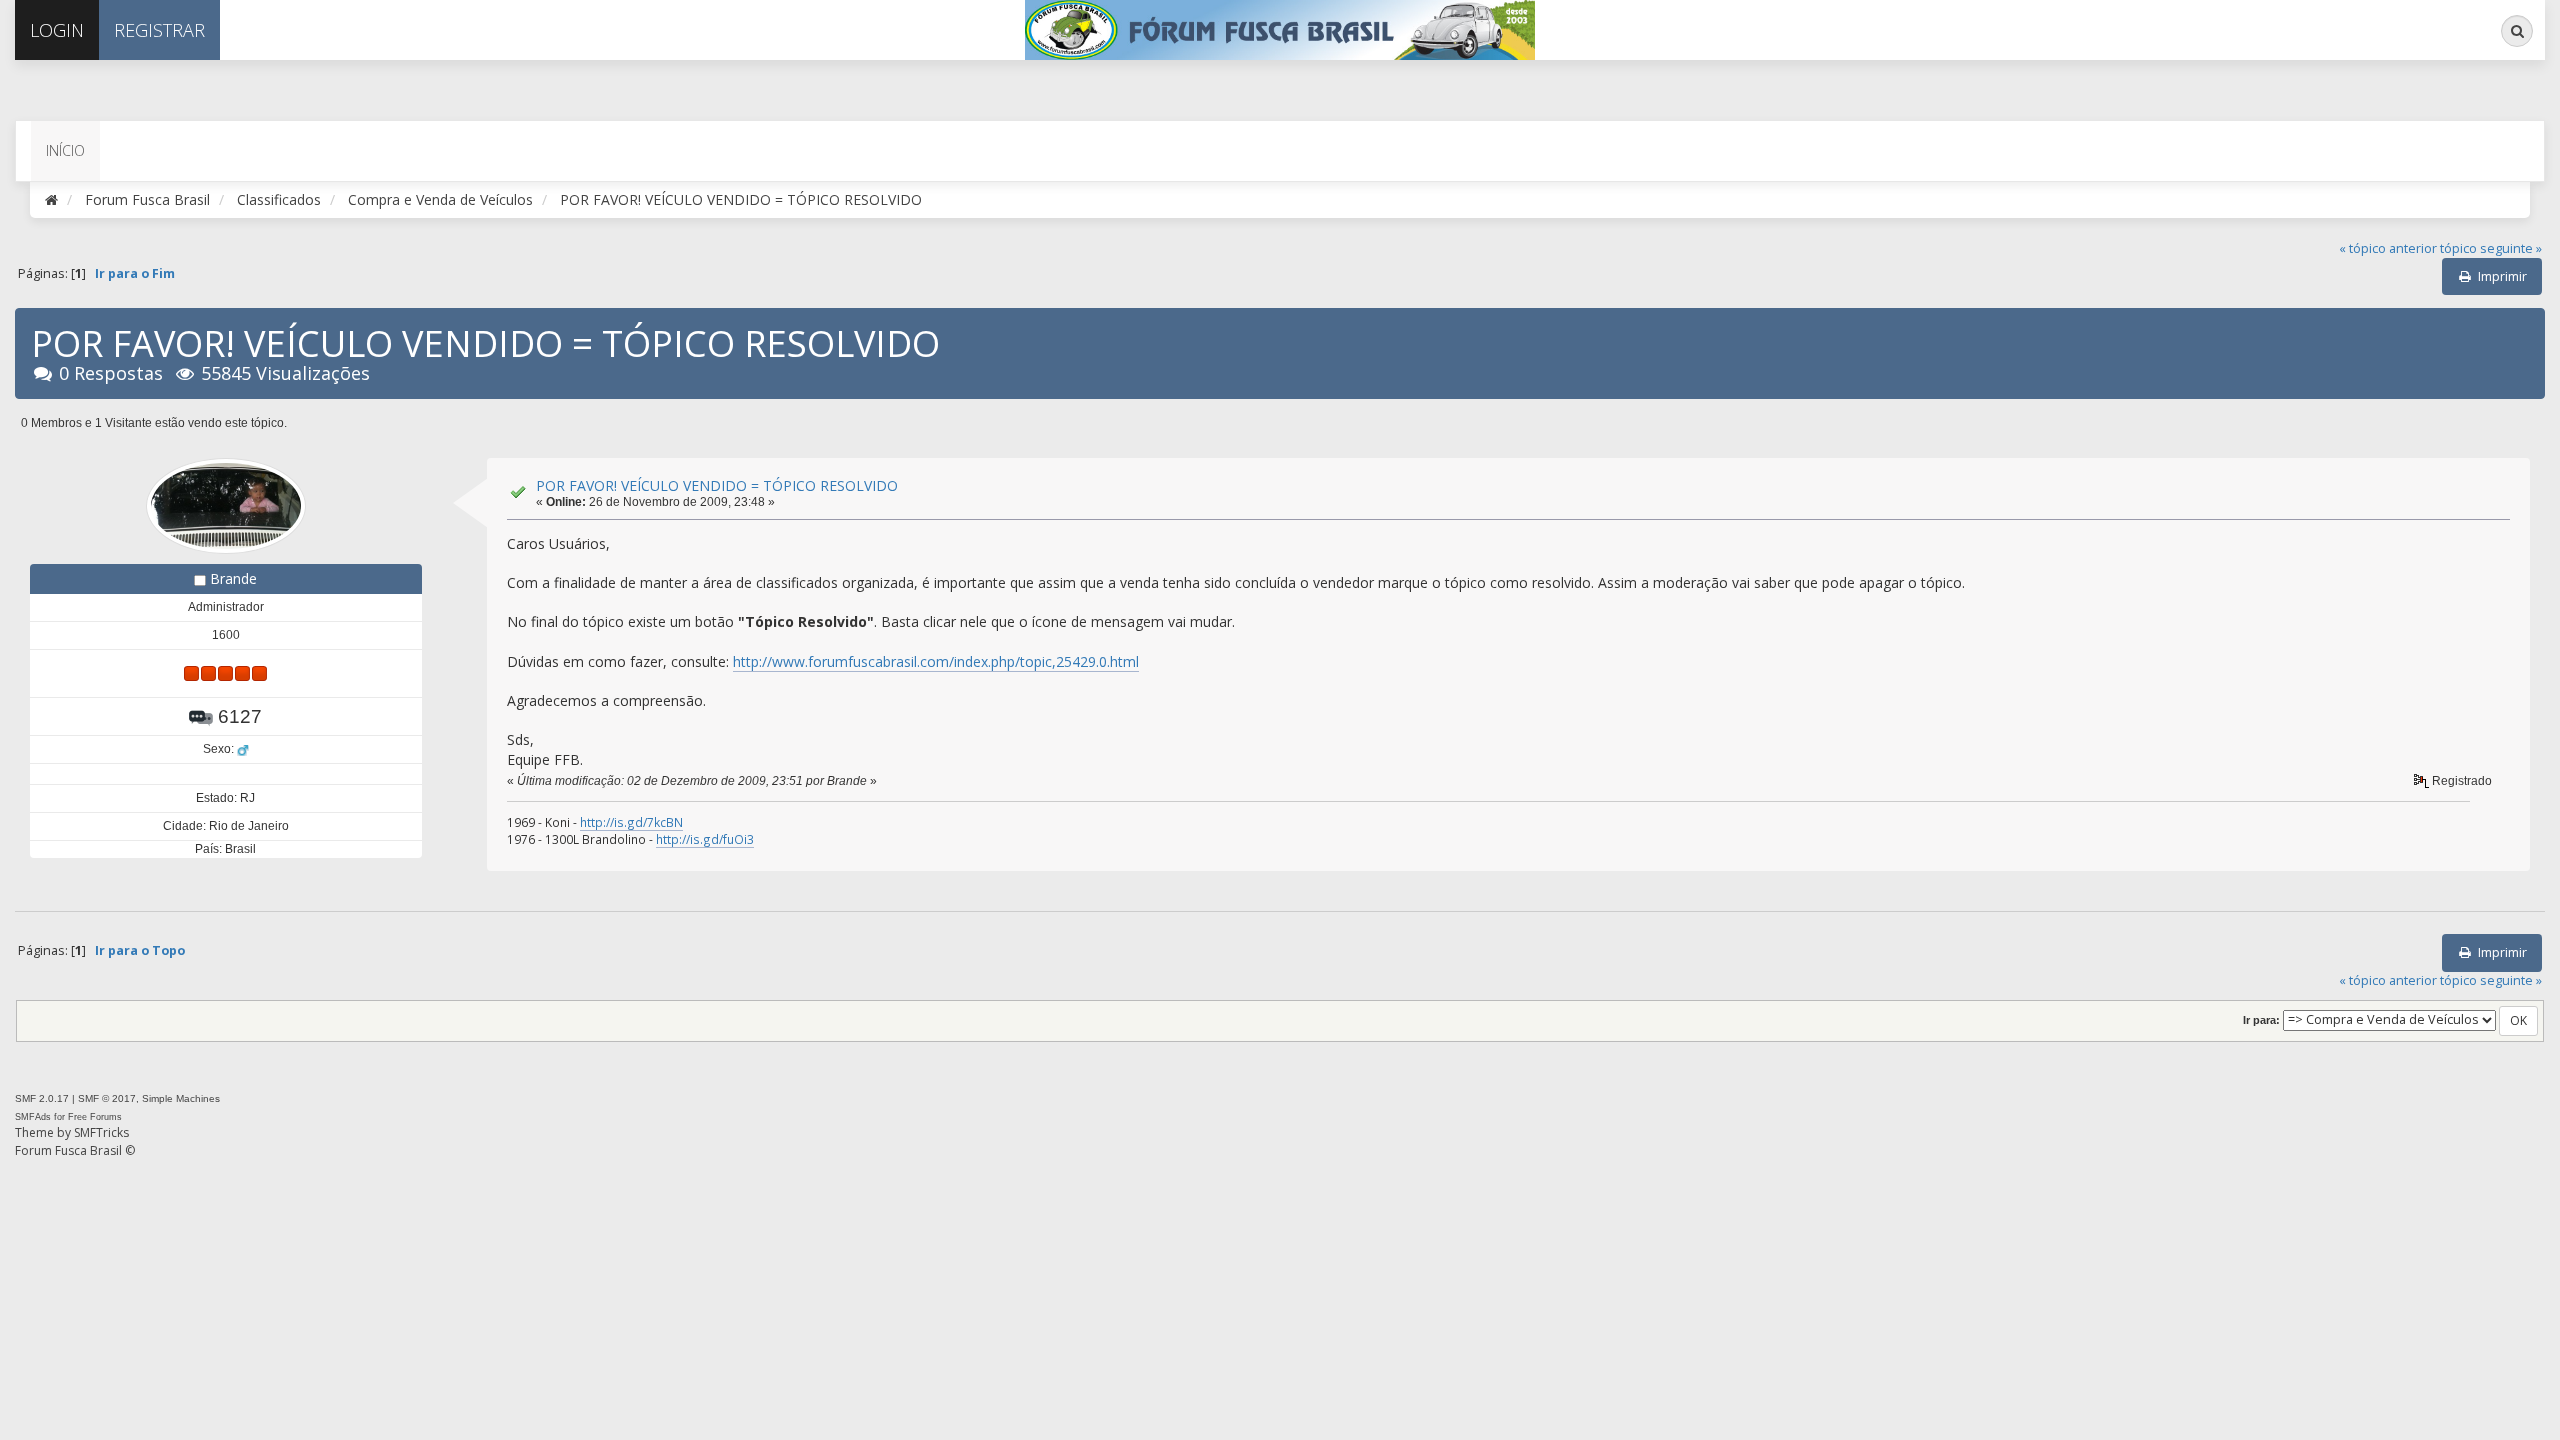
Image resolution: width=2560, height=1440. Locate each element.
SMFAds (33, 1117)
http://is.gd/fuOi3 (705, 839)
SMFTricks (101, 1132)
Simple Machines (181, 1098)
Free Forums (95, 1117)
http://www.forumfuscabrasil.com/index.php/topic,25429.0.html (936, 661)
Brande (233, 578)
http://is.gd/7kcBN (631, 822)
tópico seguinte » (2491, 248)
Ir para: (2261, 1020)
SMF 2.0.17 (42, 1098)
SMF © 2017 (107, 1098)
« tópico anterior (2388, 248)
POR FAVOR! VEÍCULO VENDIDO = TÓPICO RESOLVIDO (717, 485)
